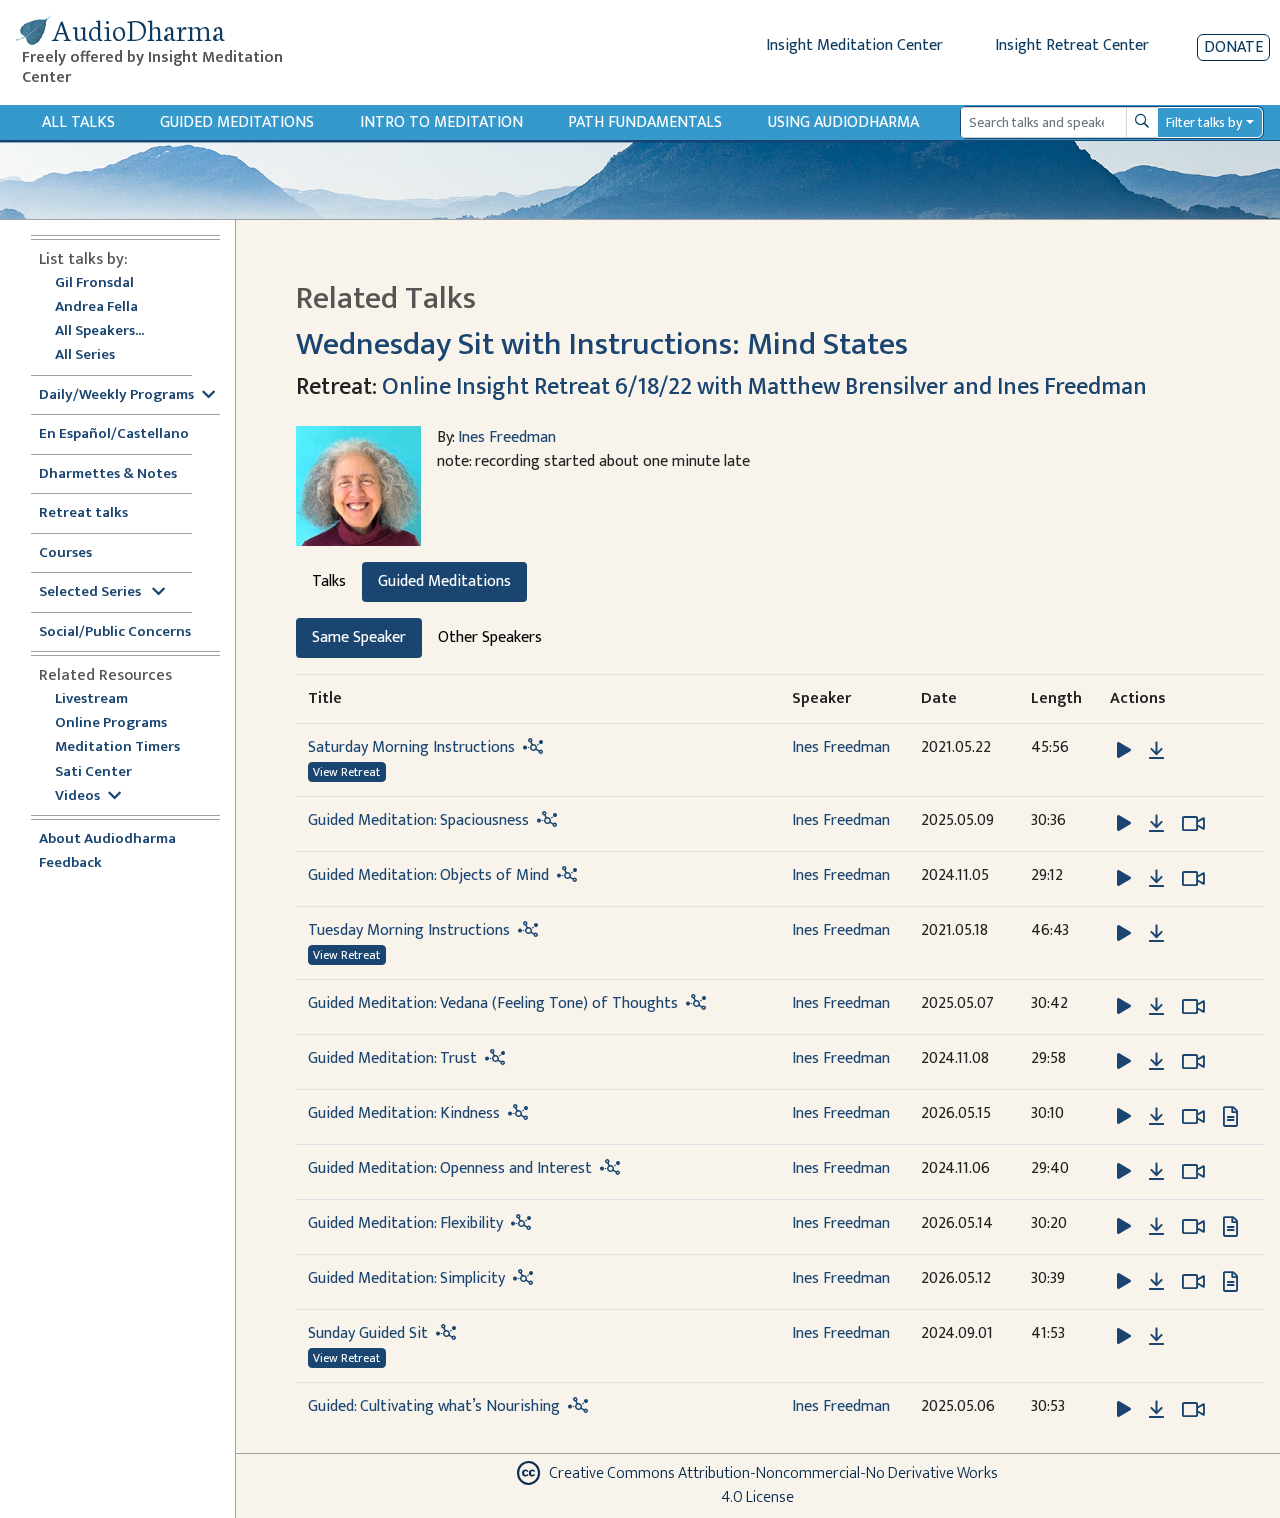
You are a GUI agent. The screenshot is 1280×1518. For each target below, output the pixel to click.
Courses (65, 553)
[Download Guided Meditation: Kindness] (1156, 1117)
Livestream (91, 699)
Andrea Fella (96, 307)
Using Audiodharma (843, 122)
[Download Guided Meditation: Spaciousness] (1156, 824)
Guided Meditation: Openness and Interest (450, 1168)
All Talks (78, 122)
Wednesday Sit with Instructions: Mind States (602, 344)
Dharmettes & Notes (108, 474)
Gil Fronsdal (94, 283)
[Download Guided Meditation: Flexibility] (1156, 1227)
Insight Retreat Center (1072, 45)
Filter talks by (1204, 122)
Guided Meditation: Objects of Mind (428, 875)
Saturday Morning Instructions (411, 747)
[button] (1126, 749)
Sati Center (93, 772)
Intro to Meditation (441, 122)
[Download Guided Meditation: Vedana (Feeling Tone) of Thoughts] (1156, 1007)
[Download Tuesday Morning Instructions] (1156, 934)
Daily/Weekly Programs (116, 395)
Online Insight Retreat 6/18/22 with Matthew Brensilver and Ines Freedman (764, 387)
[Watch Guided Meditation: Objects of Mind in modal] (1193, 879)
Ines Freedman (507, 437)
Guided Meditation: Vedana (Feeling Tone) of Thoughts (493, 1003)
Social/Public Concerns (115, 632)
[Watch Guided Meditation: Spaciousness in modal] (1193, 824)
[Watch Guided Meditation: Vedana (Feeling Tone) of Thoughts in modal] (1193, 1007)
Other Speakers (490, 637)
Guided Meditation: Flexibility (405, 1223)
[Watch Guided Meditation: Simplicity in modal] (1193, 1282)
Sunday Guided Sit (368, 1333)
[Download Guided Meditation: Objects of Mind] (1156, 879)
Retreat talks (83, 513)
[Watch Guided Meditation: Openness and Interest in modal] (1193, 1172)
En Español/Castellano (114, 434)
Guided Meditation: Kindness (404, 1113)
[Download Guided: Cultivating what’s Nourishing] (1156, 1410)
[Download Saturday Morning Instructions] (1156, 751)
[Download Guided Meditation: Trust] (1156, 1062)
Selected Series (91, 592)
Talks (329, 581)
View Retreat (346, 772)
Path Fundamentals (645, 122)
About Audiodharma (107, 839)
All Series (85, 355)
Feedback (70, 863)
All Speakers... (99, 331)
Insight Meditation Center (854, 45)
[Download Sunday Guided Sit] (1156, 1337)
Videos (77, 796)
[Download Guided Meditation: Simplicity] (1156, 1282)
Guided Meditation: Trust (392, 1058)
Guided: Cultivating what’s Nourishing (434, 1406)
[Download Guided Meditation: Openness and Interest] (1156, 1172)
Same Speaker (359, 637)
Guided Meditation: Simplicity (406, 1278)
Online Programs (111, 723)
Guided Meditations (237, 122)
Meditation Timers (117, 747)
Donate (1233, 47)
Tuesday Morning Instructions (409, 930)
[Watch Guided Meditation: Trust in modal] (1193, 1062)
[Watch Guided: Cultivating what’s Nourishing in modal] (1193, 1410)
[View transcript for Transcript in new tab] (1230, 1115)
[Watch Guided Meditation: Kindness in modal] (1193, 1117)
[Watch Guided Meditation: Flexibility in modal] (1193, 1227)
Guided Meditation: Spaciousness (418, 820)
